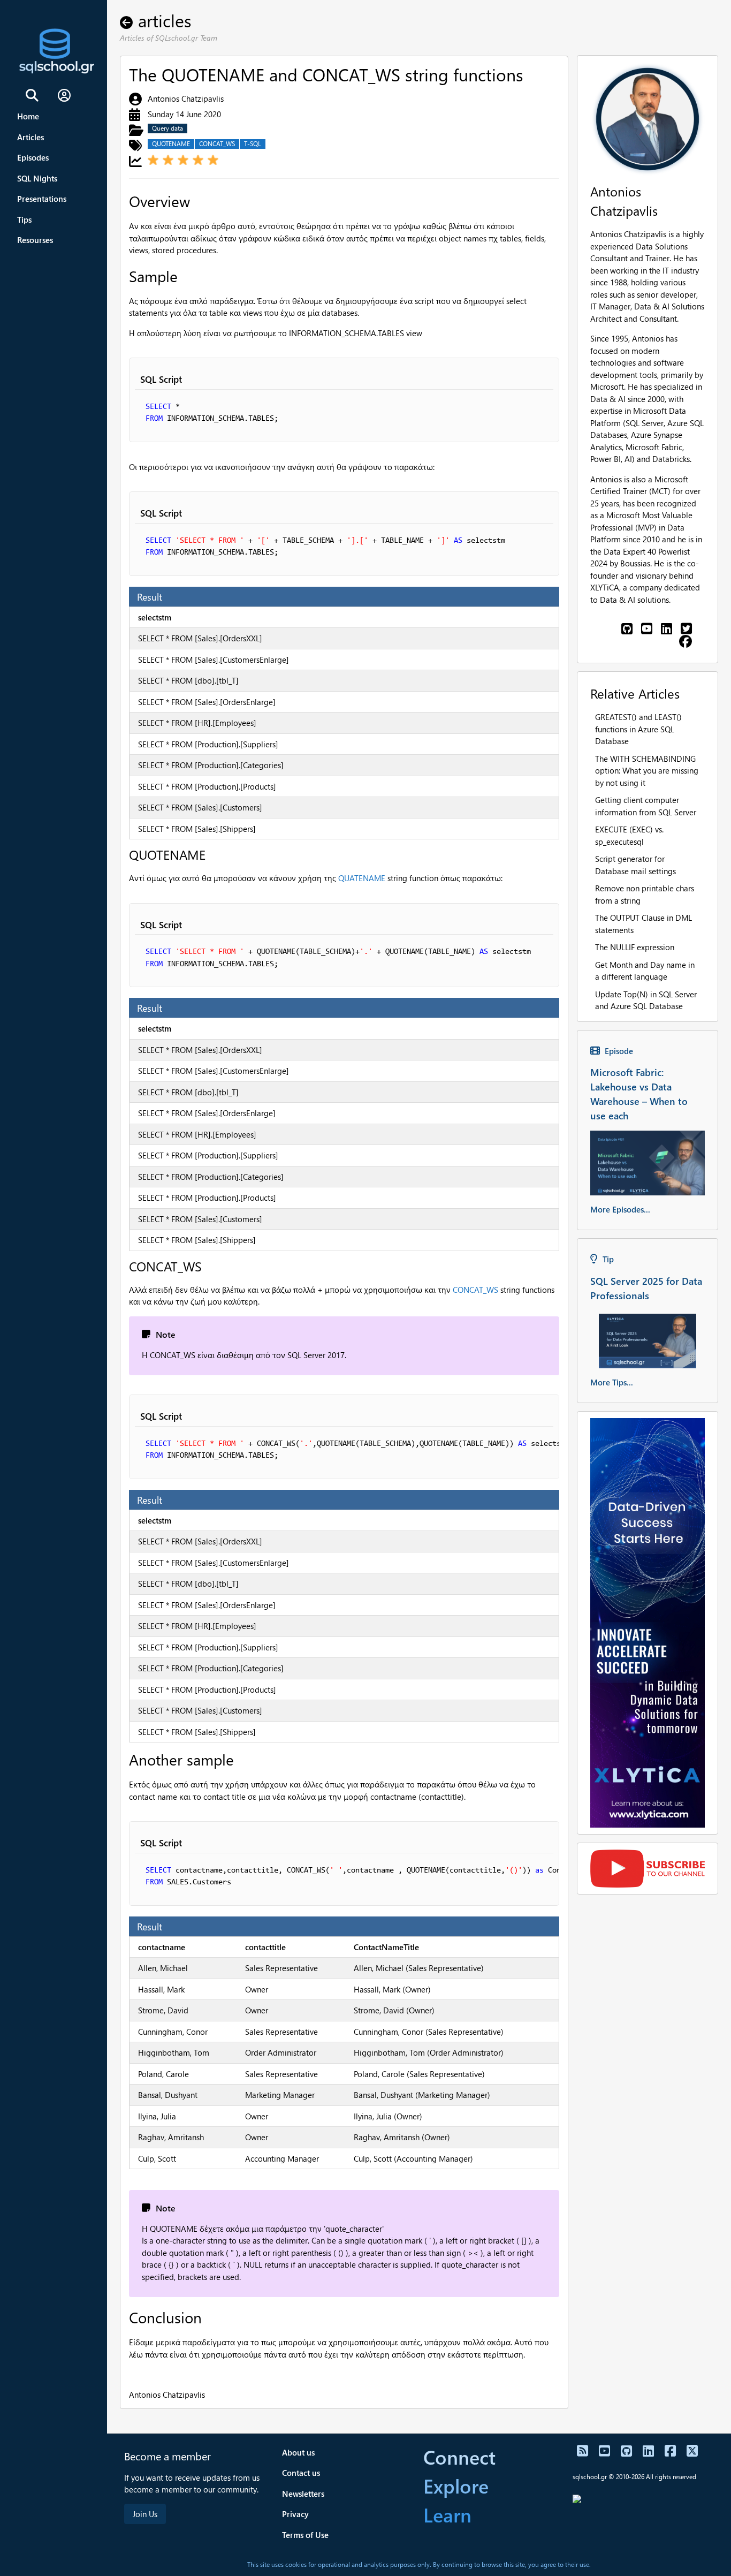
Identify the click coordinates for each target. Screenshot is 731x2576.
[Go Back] (129, 20)
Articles (31, 137)
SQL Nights (37, 178)
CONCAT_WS (217, 144)
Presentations (42, 199)
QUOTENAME (171, 144)
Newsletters (303, 2494)
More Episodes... (620, 1209)
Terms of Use (305, 2535)
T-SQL (253, 144)
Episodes (33, 157)
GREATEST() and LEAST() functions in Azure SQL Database (638, 729)
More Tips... (612, 1382)
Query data (167, 128)
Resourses (35, 240)
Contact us (301, 2473)
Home (28, 116)
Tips (24, 219)
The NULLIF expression (635, 947)
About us (298, 2452)
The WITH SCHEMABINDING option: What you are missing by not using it (647, 771)
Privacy (295, 2514)
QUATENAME (362, 878)
